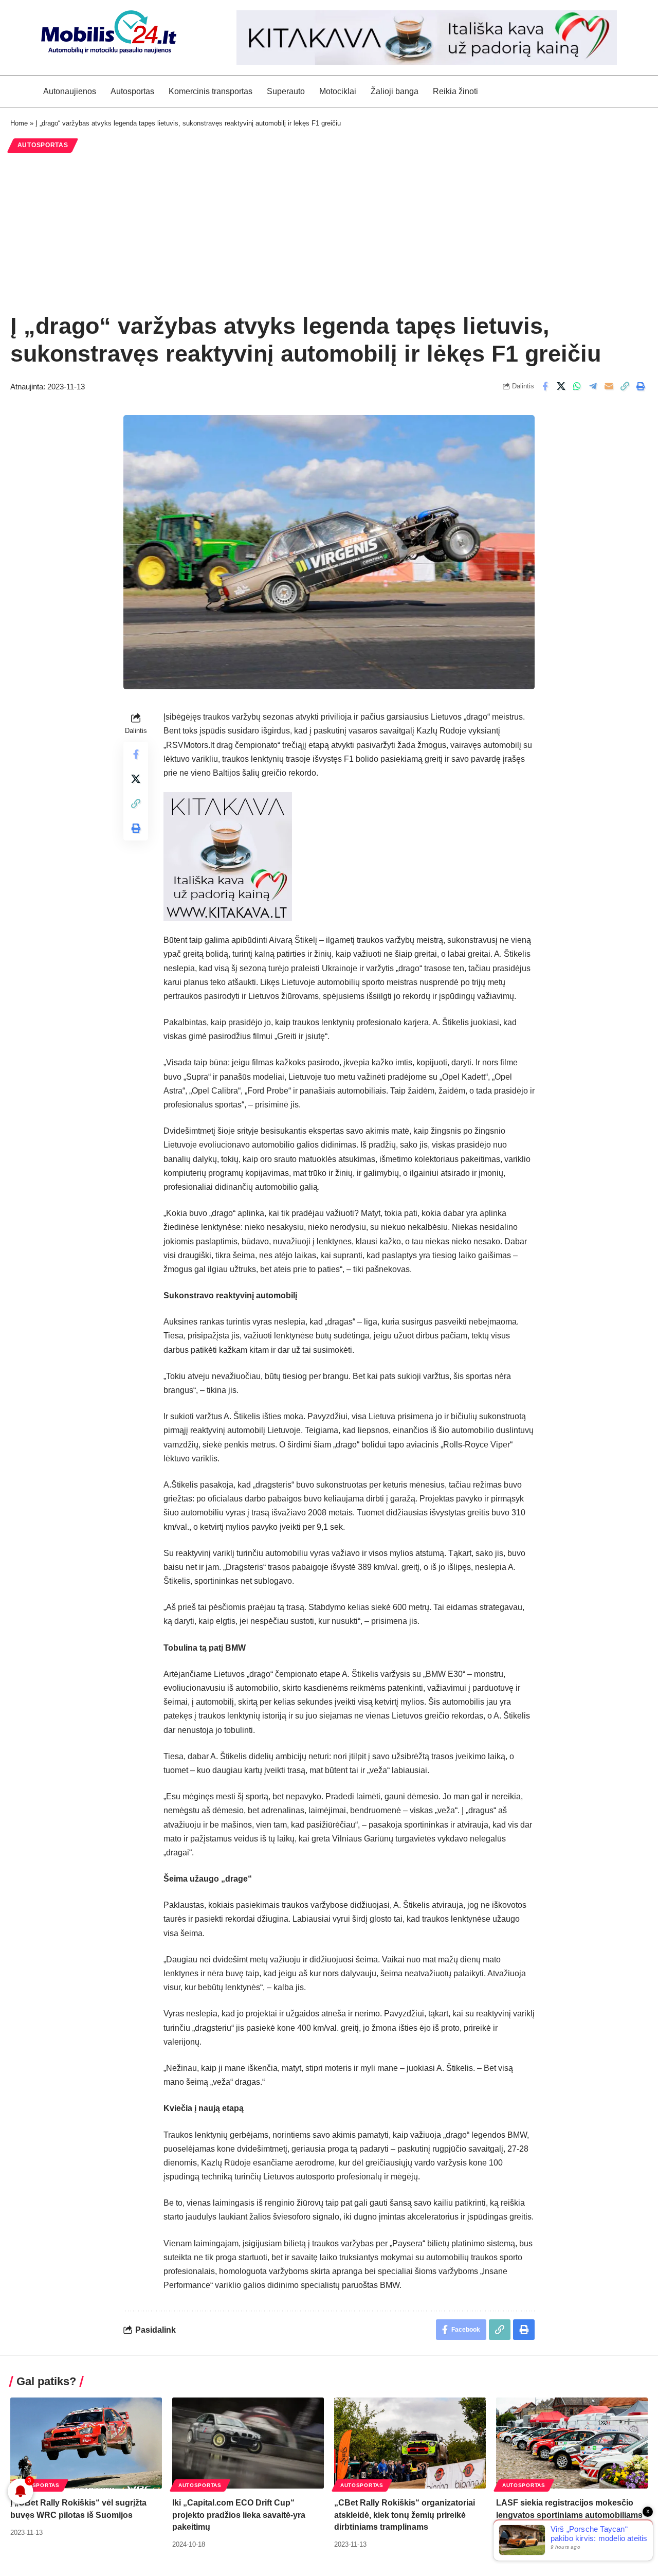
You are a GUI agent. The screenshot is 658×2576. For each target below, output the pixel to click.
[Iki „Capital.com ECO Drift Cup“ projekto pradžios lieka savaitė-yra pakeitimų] (248, 2443)
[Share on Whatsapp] (577, 386)
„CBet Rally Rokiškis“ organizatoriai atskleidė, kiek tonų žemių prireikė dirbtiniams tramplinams (405, 2515)
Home (19, 123)
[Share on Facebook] (545, 386)
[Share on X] (561, 386)
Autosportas (43, 145)
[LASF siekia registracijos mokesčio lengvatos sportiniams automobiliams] (572, 2443)
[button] (625, 386)
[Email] (609, 386)
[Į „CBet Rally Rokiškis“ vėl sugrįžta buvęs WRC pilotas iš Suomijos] (86, 2443)
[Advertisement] (329, 232)
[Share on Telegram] (593, 386)
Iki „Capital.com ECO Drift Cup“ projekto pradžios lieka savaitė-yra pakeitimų (239, 2515)
